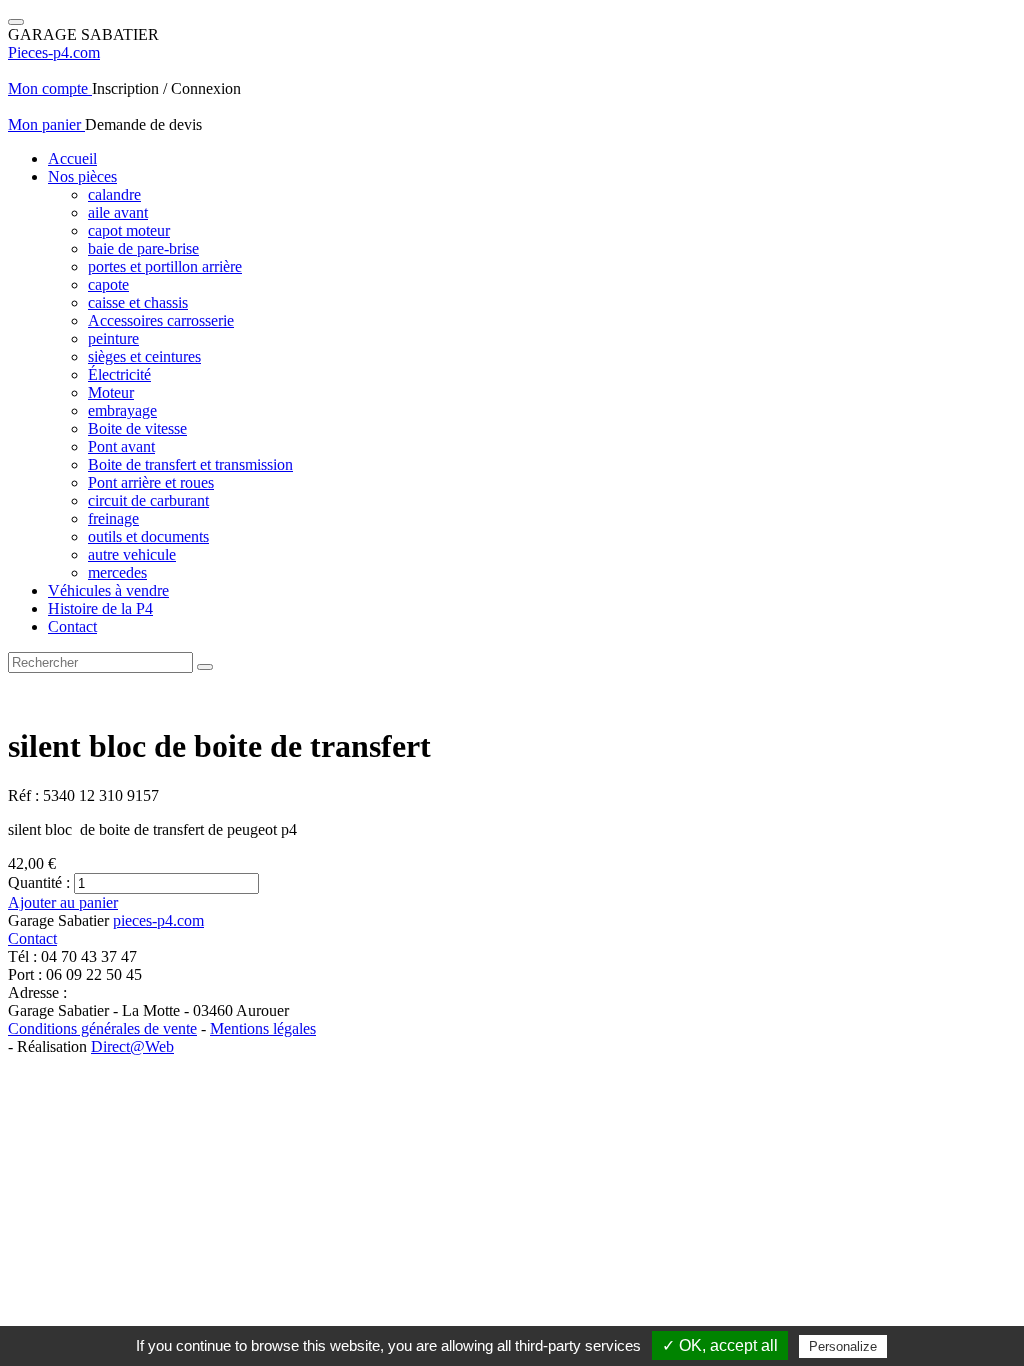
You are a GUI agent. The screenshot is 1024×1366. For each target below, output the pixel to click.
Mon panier (46, 124)
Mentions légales (263, 1028)
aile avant (118, 212)
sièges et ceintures (144, 356)
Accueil (72, 158)
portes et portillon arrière (165, 266)
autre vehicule (132, 554)
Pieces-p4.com (54, 52)
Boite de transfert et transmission (190, 464)
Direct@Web (132, 1046)
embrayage (122, 410)
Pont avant (121, 446)
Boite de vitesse (137, 428)
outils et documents (148, 536)
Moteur (111, 392)
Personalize (843, 1346)
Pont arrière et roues (151, 482)
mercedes (117, 572)
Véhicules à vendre (108, 590)
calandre (114, 194)
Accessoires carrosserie (161, 320)
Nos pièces (82, 176)
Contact (72, 626)
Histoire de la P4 (100, 608)
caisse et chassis (138, 302)
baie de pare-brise (143, 248)
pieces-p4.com (158, 920)
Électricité (119, 374)
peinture (113, 338)
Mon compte (50, 88)
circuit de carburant (148, 500)
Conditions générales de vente (102, 1028)
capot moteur (129, 230)
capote (108, 284)
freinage (113, 518)
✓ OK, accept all (720, 1345)
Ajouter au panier (63, 902)
